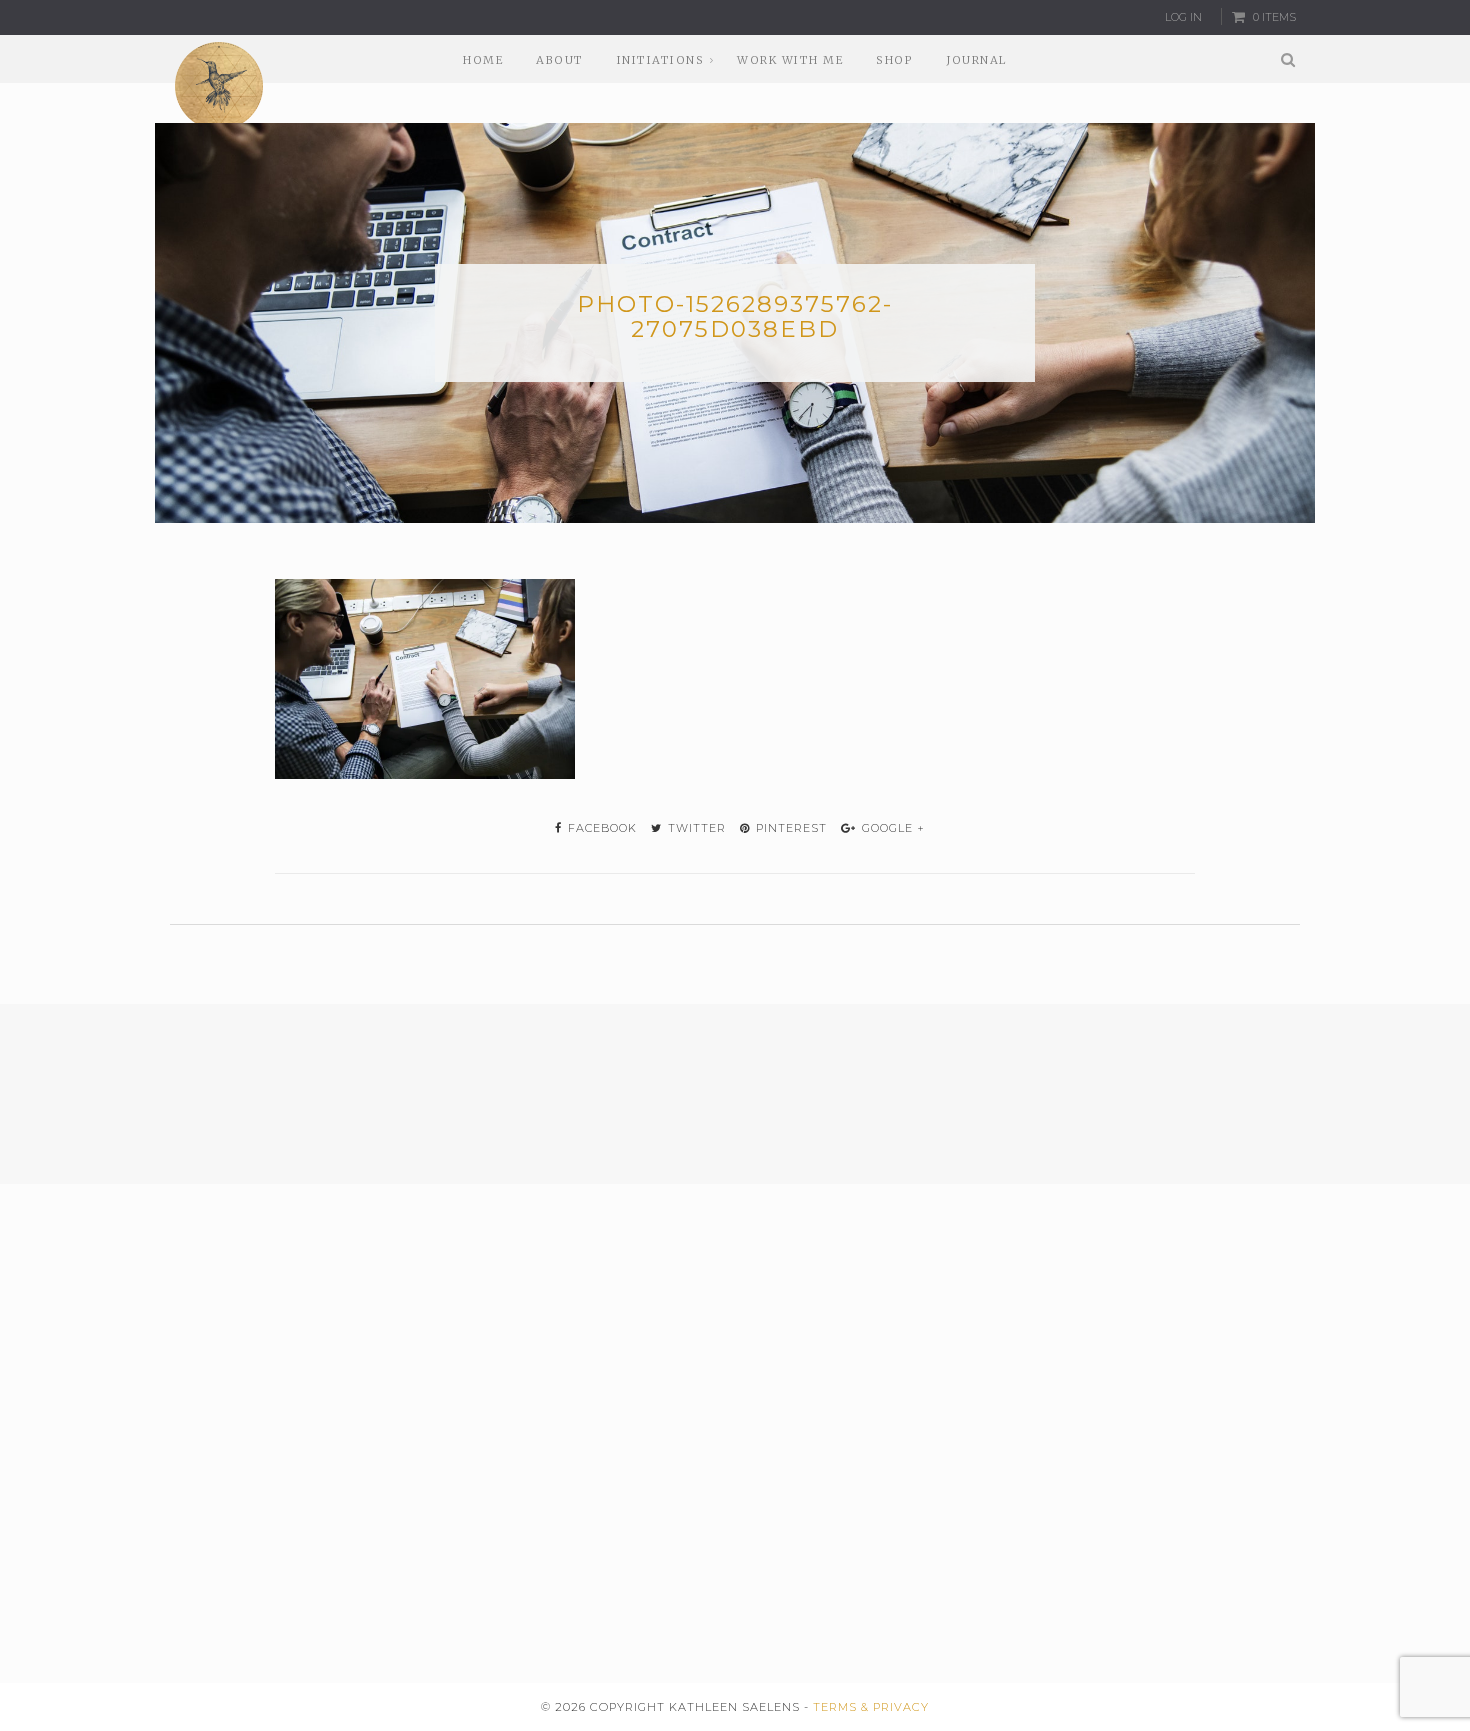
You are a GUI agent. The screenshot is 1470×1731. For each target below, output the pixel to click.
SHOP (894, 60)
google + (891, 828)
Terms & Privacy (871, 1707)
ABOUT (560, 60)
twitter (695, 828)
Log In (1183, 17)
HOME (483, 60)
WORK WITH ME (790, 60)
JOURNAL (976, 60)
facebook (600, 828)
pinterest (789, 828)
